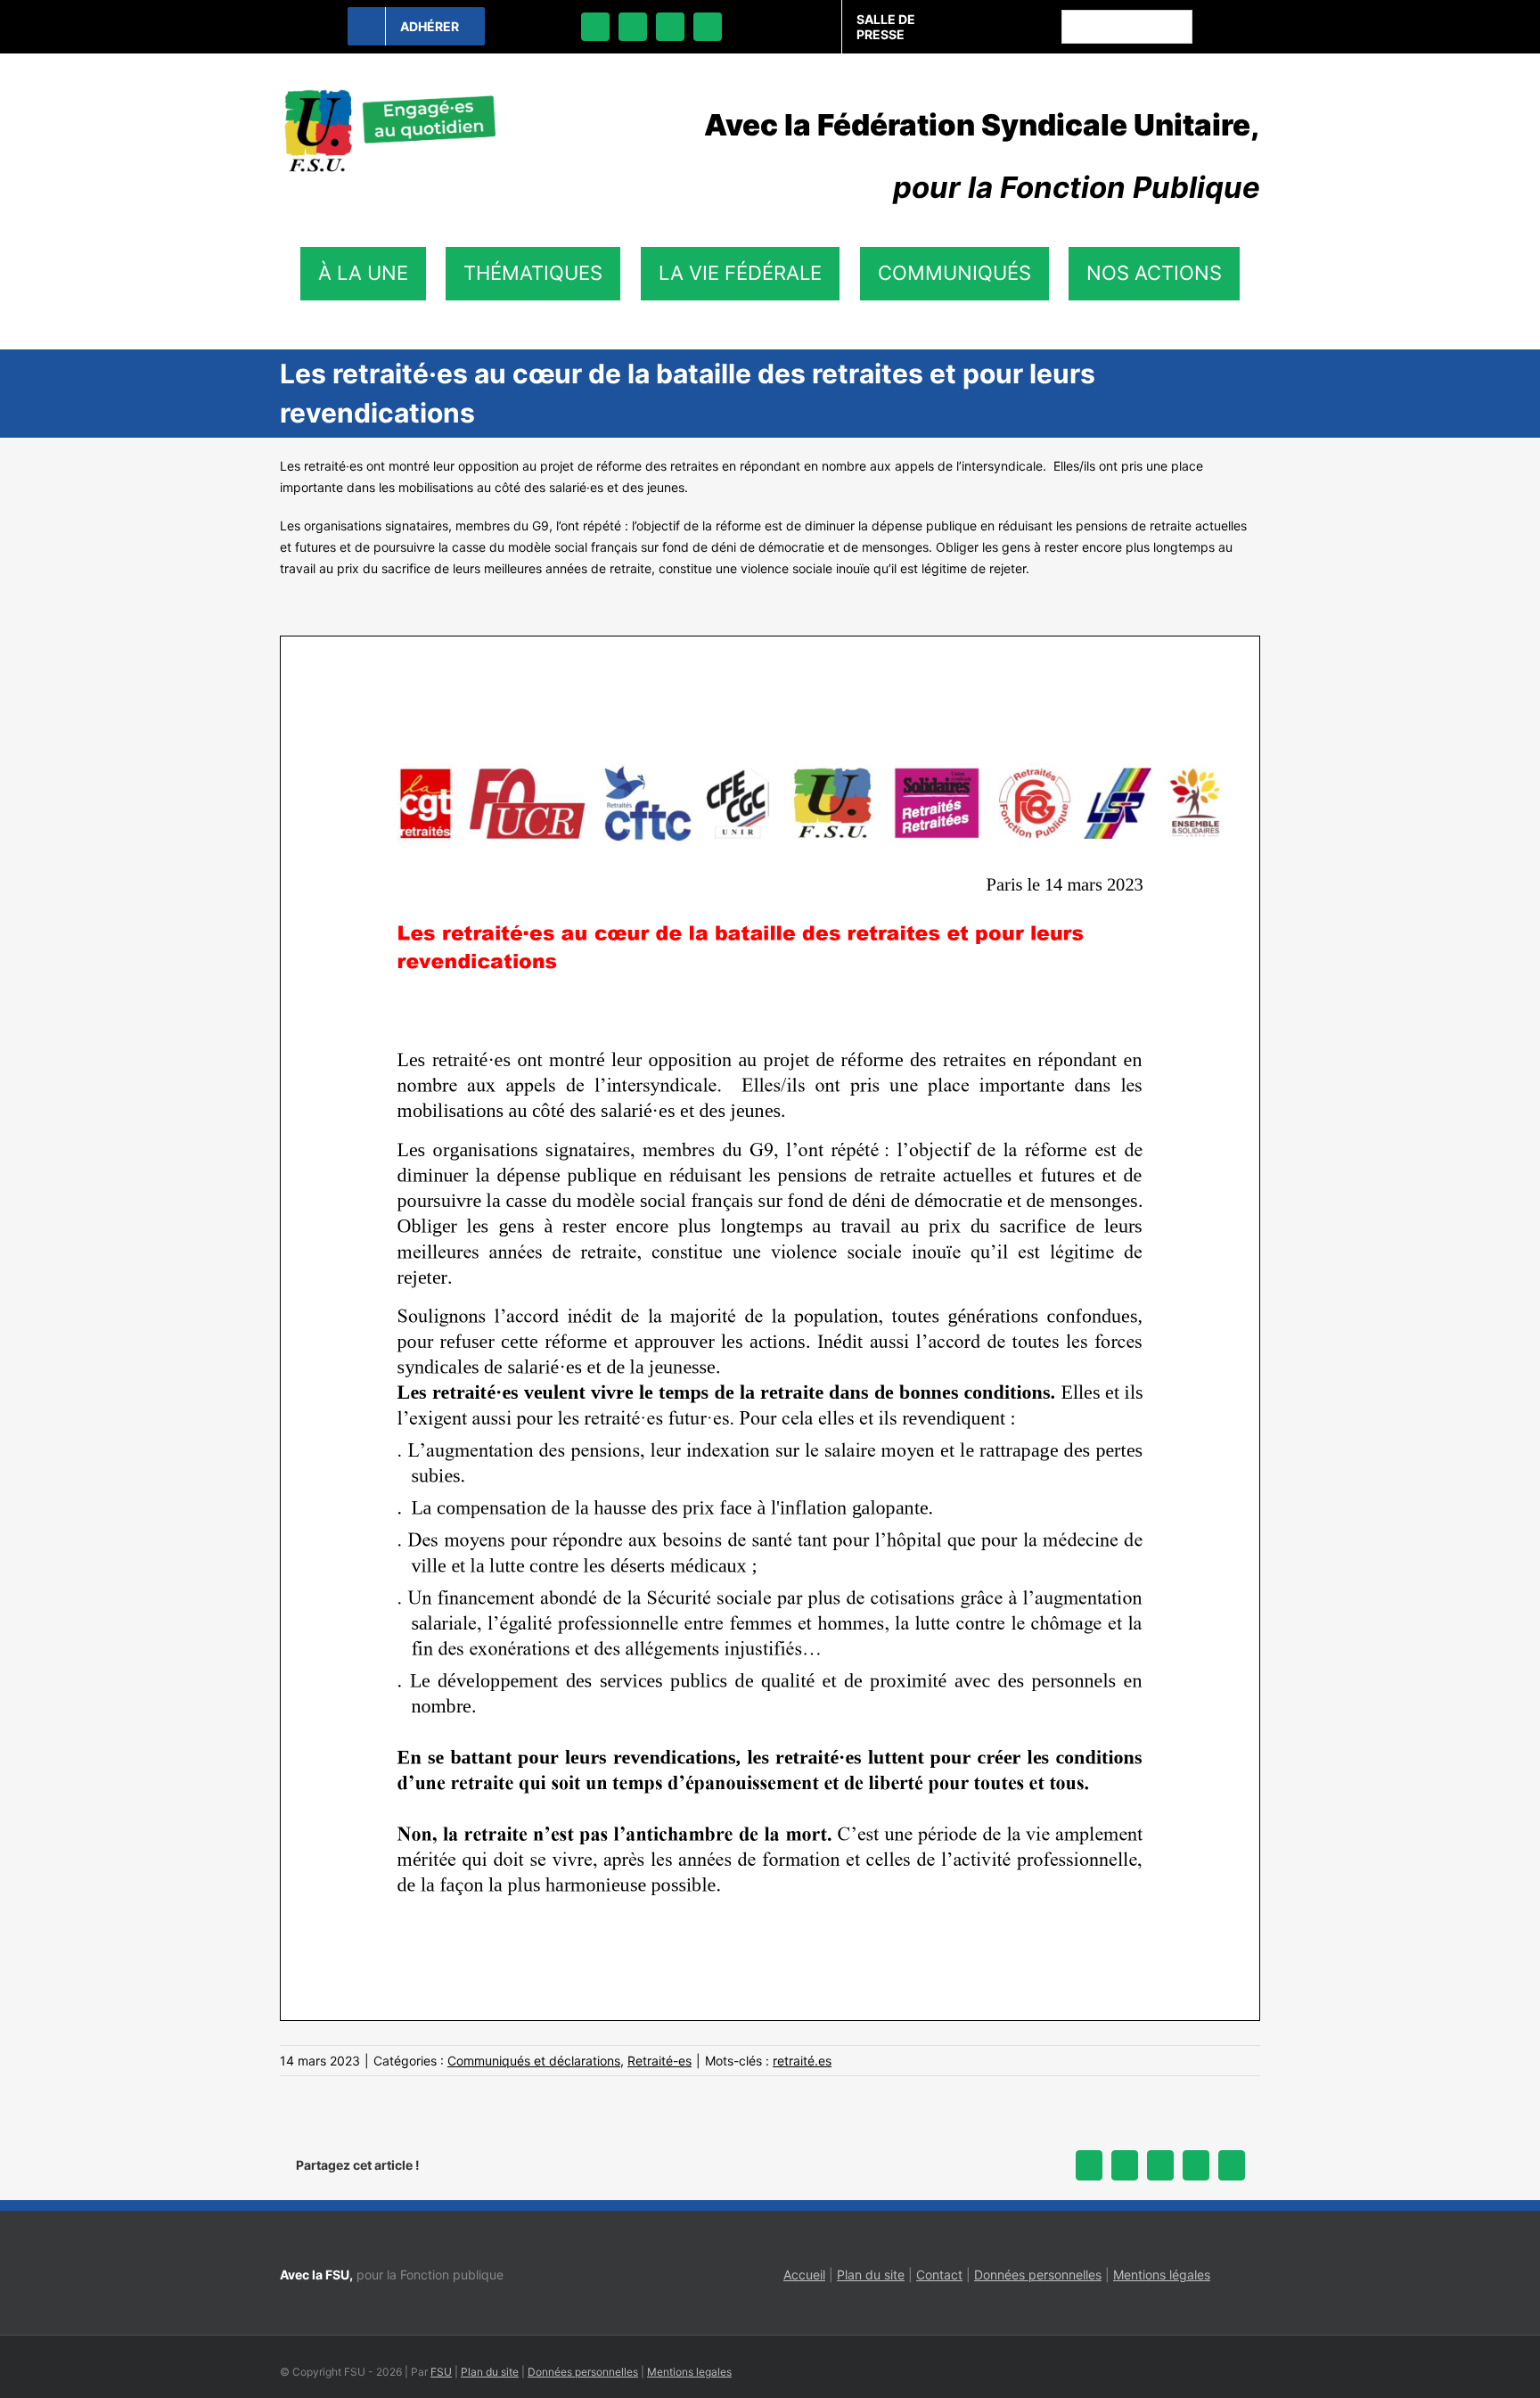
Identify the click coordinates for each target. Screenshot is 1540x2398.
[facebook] (595, 27)
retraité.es (802, 2061)
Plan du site (871, 2275)
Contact (939, 2275)
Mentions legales (689, 2372)
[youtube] (708, 27)
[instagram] (670, 27)
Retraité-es (659, 2061)
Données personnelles (1038, 2275)
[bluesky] (633, 27)
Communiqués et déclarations (534, 2061)
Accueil (804, 2275)
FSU (441, 2372)
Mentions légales (1162, 2275)
